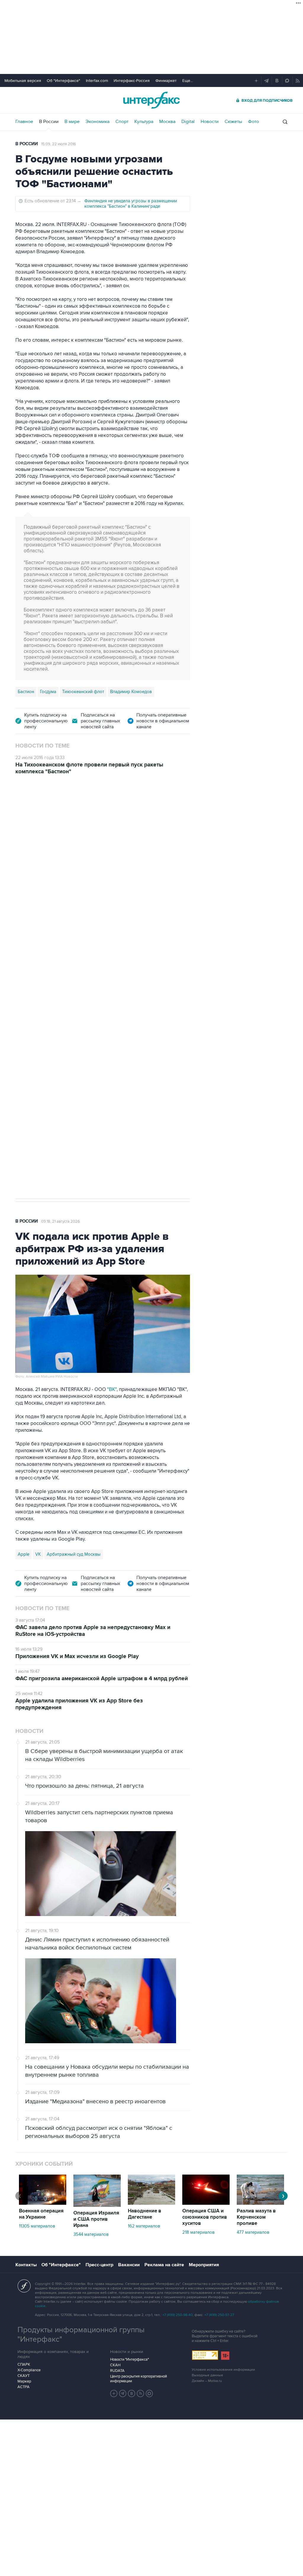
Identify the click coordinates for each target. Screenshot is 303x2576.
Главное (24, 122)
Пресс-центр (99, 2265)
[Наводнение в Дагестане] (151, 2203)
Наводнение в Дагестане (145, 2214)
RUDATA (117, 2371)
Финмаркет (166, 81)
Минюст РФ (58, 977)
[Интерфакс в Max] (149, 2393)
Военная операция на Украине (41, 2214)
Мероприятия (204, 2265)
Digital (188, 122)
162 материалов (144, 2226)
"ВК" (112, 1389)
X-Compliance (29, 2370)
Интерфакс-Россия (132, 81)
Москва (167, 122)
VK (38, 1554)
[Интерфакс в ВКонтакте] (132, 2393)
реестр (58, 867)
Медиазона (29, 977)
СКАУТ (24, 2376)
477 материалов (253, 2232)
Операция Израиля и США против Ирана (96, 2219)
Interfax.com (97, 81)
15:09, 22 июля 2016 (59, 144)
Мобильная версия (23, 81)
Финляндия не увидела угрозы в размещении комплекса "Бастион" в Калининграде (131, 204)
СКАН (115, 2365)
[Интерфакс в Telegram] (123, 2393)
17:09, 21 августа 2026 (60, 816)
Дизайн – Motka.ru (207, 2381)
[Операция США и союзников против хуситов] (206, 2203)
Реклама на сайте (164, 2265)
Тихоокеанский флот (83, 692)
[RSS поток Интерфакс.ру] (141, 2393)
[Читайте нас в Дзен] (114, 2393)
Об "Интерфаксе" (63, 81)
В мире (72, 122)
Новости (210, 122)
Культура (144, 122)
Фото (253, 122)
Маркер (24, 2381)
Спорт (122, 122)
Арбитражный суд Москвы (74, 1554)
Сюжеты (233, 122)
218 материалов (198, 2232)
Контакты (26, 2265)
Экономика (97, 122)
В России (49, 122)
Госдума (48, 692)
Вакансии (129, 2265)
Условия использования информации (223, 2370)
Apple (24, 1554)
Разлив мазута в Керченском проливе (256, 2217)
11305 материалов (37, 2226)
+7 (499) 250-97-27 (219, 2315)
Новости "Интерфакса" (129, 2359)
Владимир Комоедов (131, 692)
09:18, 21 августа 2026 (61, 1221)
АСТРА (24, 2387)
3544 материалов (91, 2234)
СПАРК (24, 2364)
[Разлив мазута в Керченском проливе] (260, 2203)
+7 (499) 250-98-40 (178, 2315)
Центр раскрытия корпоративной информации (138, 2379)
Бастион (26, 692)
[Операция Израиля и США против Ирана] (97, 2205)
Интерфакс (151, 100)
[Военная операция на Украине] (43, 2203)
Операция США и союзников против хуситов (205, 2217)
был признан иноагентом (59, 962)
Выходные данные (207, 2375)
